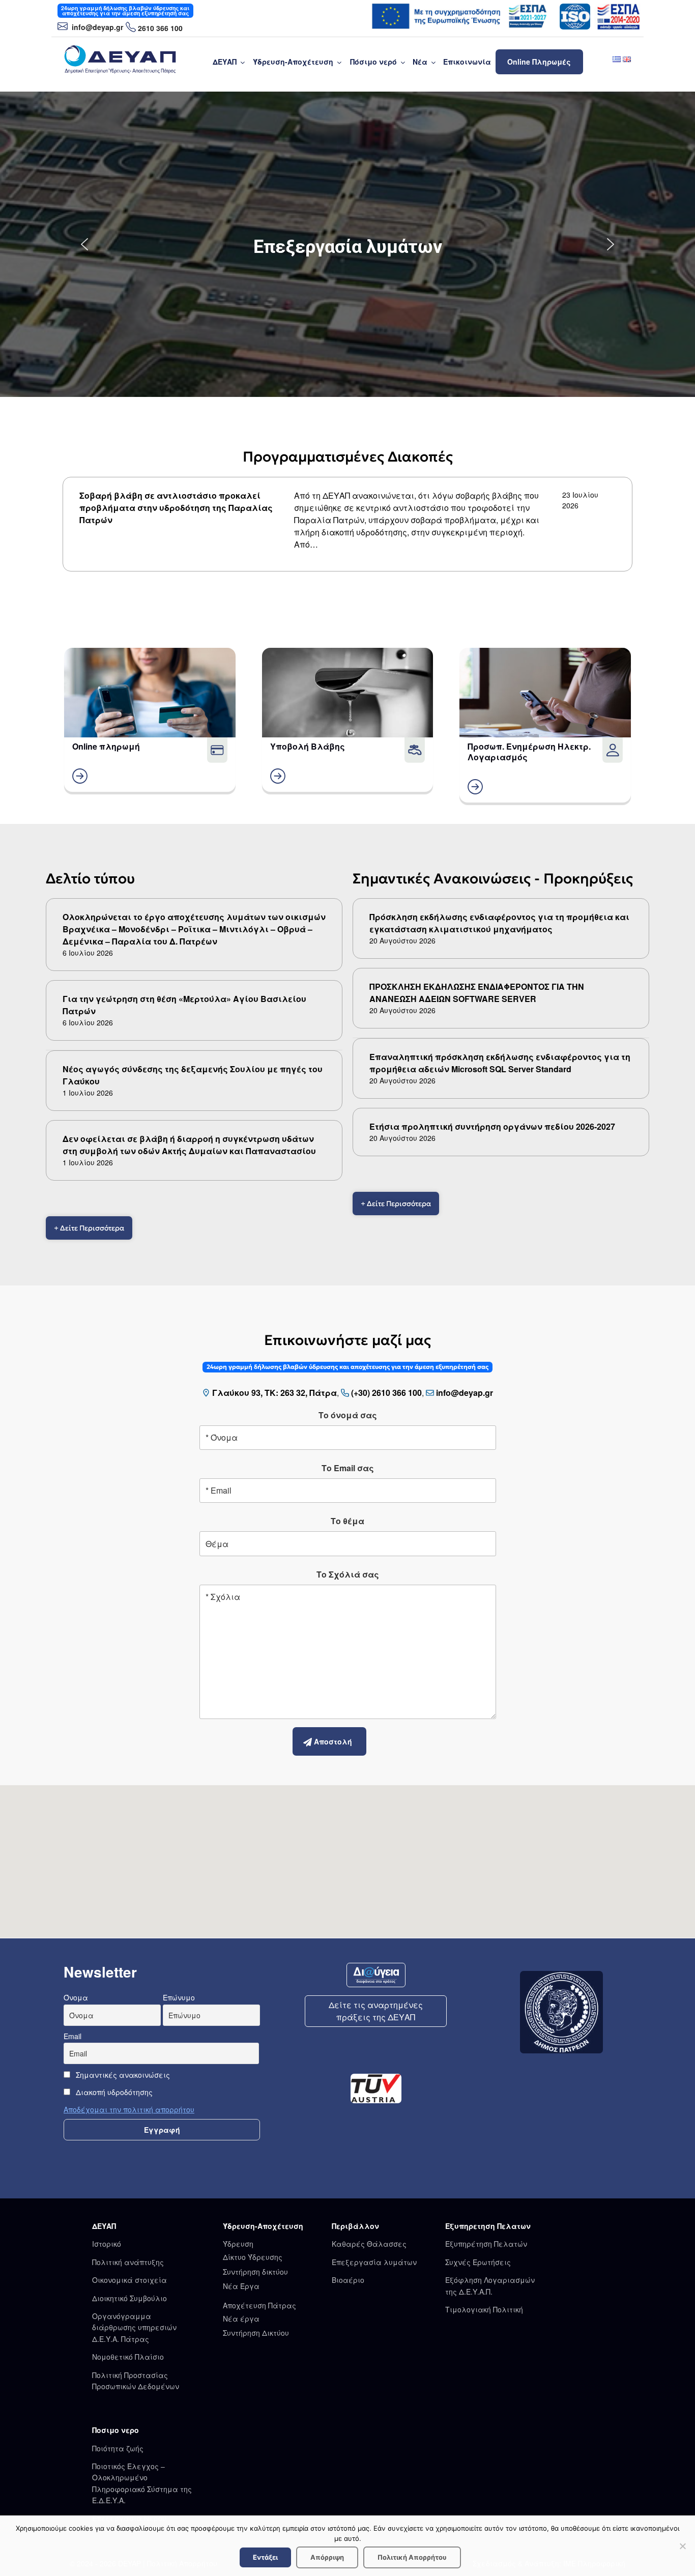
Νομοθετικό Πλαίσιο (128, 2357)
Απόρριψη (327, 2557)
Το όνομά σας (348, 1415)
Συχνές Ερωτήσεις (478, 2262)
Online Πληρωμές (539, 62)
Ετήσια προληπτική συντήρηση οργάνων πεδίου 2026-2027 (492, 1126)
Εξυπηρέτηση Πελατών (486, 2244)
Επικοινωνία (467, 62)
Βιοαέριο (348, 2280)
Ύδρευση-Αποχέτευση (293, 62)
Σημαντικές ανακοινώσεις (122, 2075)
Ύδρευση (238, 2244)
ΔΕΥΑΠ (225, 62)
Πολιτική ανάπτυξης (128, 2262)
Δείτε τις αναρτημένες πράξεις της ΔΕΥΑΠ (376, 2011)
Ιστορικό (107, 2244)
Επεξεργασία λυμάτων (374, 2262)
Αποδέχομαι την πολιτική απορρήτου (129, 2109)
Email (73, 2036)
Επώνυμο (179, 1997)
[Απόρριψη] (682, 2546)
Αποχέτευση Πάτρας (259, 2305)
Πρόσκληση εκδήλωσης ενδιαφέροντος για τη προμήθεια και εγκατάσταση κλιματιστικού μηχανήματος (499, 923)
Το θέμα (347, 1521)
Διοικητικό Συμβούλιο (129, 2298)
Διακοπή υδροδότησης (113, 2092)
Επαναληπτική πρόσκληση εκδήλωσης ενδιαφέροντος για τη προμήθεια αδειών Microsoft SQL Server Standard (500, 1063)
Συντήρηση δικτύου (255, 2272)
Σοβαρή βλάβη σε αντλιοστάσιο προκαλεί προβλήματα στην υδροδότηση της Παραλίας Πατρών (176, 508)
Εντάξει (265, 2557)
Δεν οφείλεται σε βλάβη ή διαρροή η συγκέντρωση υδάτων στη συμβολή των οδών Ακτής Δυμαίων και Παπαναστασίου (189, 1145)
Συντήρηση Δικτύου (256, 2333)
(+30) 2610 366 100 (386, 1393)
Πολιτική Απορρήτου (412, 2557)
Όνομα (76, 1997)
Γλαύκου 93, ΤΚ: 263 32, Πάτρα (274, 1393)
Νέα (420, 62)
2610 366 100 (160, 28)
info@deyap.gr (96, 27)
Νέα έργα (241, 2319)
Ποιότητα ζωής (118, 2448)
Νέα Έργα (241, 2286)
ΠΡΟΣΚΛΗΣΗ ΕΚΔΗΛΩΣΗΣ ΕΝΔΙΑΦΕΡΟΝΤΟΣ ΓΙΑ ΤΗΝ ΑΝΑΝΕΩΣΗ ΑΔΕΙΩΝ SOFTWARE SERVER (477, 993)
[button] (84, 244)
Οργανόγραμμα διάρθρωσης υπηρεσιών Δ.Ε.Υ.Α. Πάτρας (134, 2327)
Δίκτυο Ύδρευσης (253, 2257)
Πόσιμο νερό (373, 62)
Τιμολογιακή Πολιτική (484, 2309)
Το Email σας (348, 1468)
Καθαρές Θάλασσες (369, 2244)
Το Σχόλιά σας (348, 1574)
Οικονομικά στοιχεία (129, 2280)
